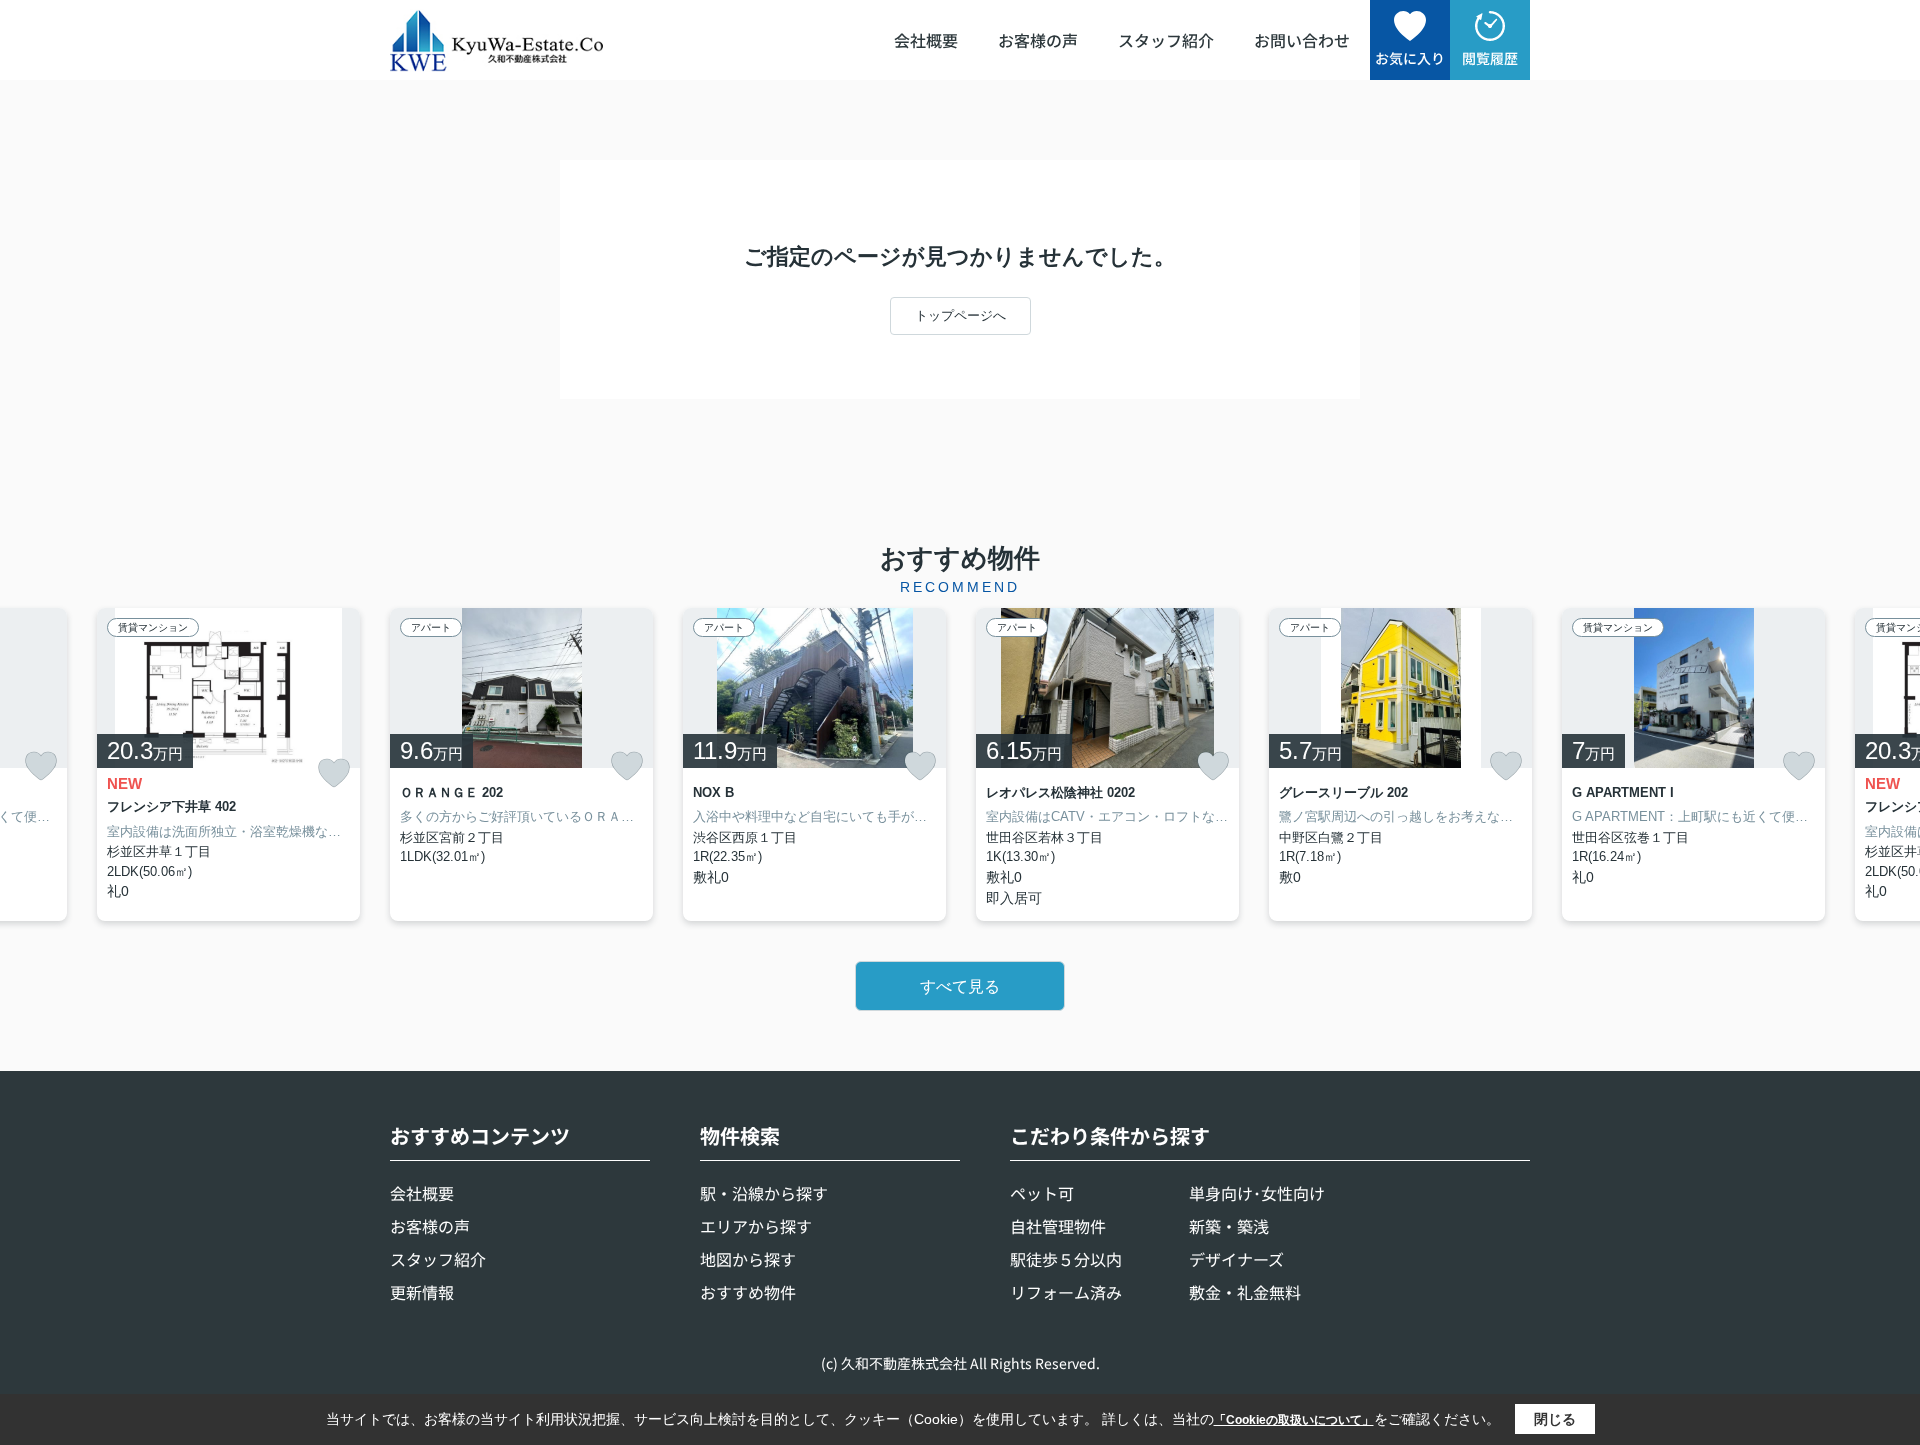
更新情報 (422, 1292)
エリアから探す (756, 1226)
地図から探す (748, 1259)
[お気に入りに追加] (41, 766)
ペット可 (1042, 1193)
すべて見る (960, 986)
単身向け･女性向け (1257, 1193)
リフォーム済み (1066, 1292)
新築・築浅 (1229, 1226)
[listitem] (521, 764)
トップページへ (960, 315)
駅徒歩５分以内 (1066, 1259)
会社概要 (926, 40)
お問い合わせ (1302, 40)
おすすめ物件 (748, 1292)
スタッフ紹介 (1166, 40)
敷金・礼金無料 (1245, 1292)
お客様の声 (1038, 40)
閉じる (1555, 1419)
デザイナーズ (1236, 1259)
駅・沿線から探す (764, 1193)
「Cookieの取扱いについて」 (1294, 1420)
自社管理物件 (1058, 1226)
